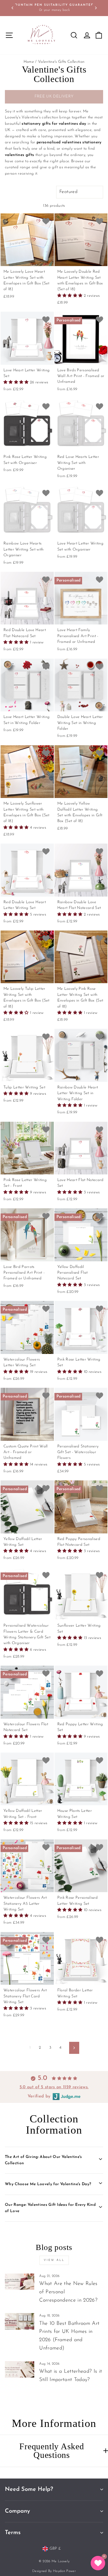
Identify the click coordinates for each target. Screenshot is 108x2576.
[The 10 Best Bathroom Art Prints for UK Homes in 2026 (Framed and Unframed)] (20, 2321)
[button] (71, 296)
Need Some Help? (29, 2489)
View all (54, 2260)
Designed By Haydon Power (54, 2571)
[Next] (95, 8)
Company (17, 2511)
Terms (13, 2533)
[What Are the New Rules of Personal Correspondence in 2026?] (20, 2282)
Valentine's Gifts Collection (61, 62)
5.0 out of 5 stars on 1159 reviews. (54, 2087)
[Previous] (13, 8)
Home (29, 62)
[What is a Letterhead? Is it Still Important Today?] (20, 2370)
